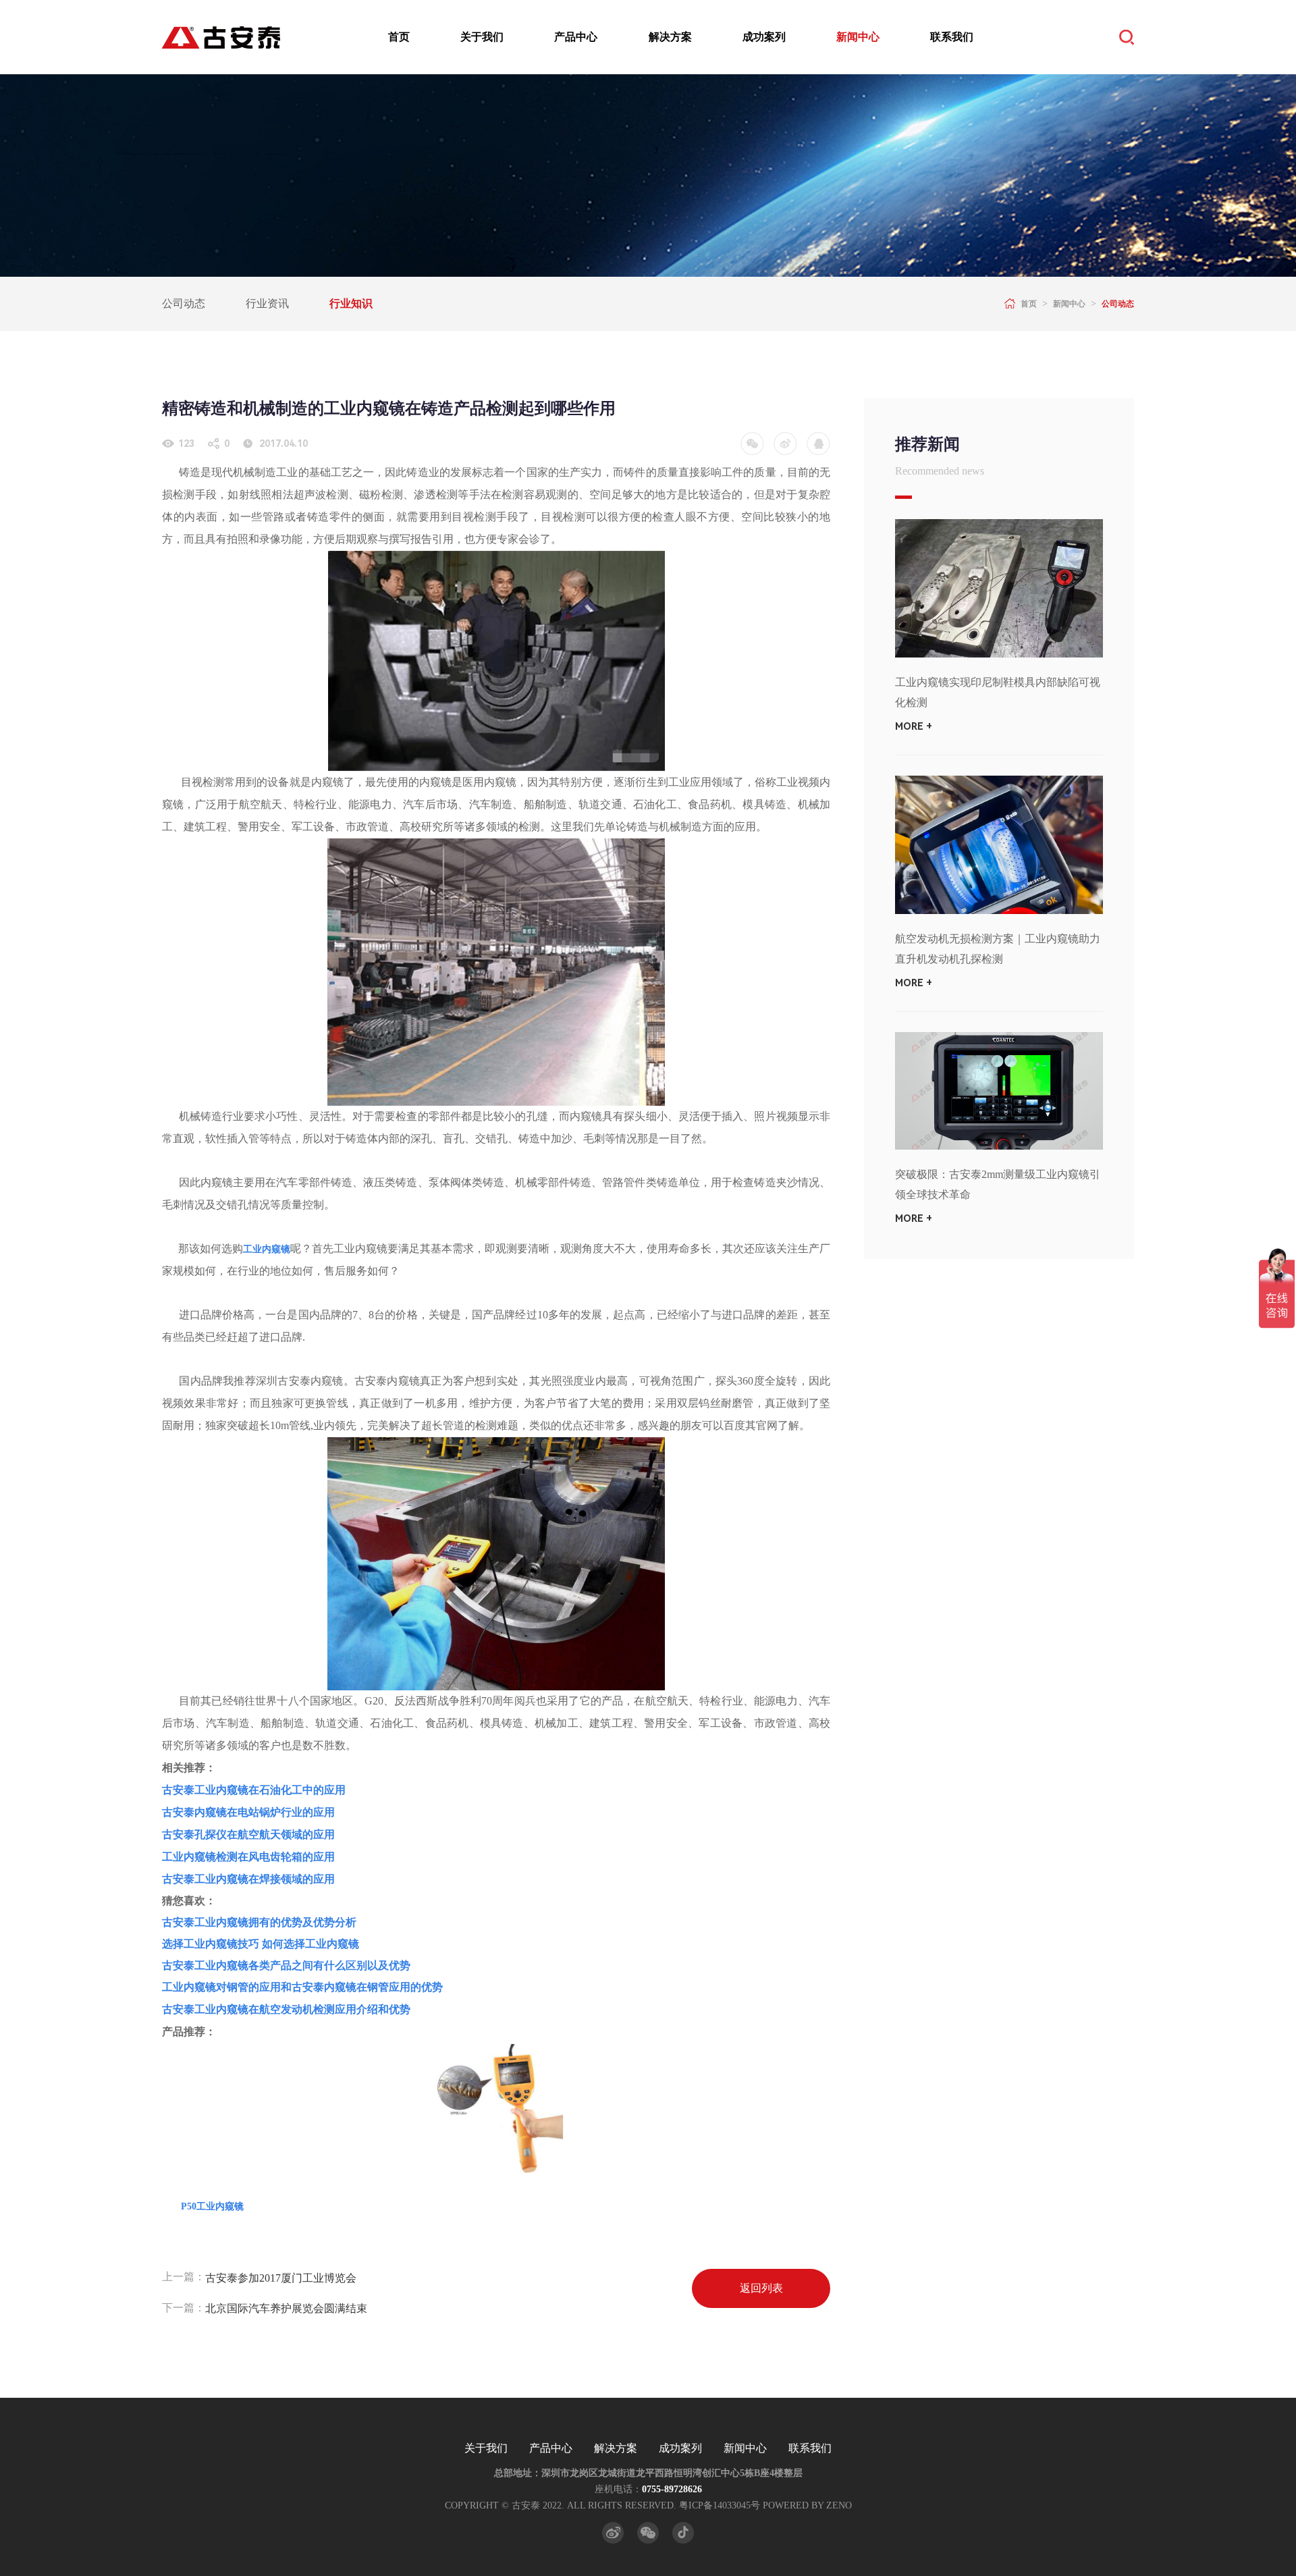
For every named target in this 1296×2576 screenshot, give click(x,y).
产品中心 (576, 37)
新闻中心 (858, 37)
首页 (399, 37)
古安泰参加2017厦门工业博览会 (281, 2278)
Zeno (839, 2505)
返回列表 (761, 2288)
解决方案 (670, 37)
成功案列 (764, 37)
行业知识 (351, 303)
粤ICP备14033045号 (720, 2505)
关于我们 (482, 37)
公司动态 (184, 303)
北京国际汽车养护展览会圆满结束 (286, 2308)
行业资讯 (267, 303)
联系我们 (952, 37)
